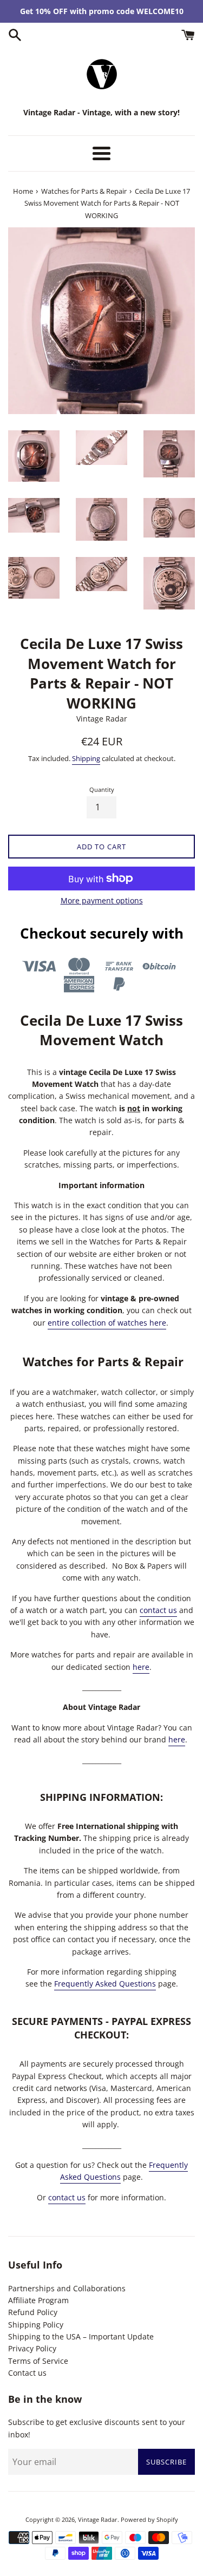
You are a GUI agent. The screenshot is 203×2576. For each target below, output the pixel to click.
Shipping (86, 758)
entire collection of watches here (107, 1323)
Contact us (27, 2373)
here (141, 1667)
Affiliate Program (38, 2300)
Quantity (102, 789)
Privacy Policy (32, 2348)
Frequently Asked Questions (105, 1984)
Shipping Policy (36, 2325)
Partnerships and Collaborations (67, 2288)
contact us (158, 1610)
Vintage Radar (98, 2519)
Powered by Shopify (149, 2519)
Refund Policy (33, 2312)
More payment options (102, 900)
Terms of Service (38, 2361)
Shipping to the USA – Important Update (81, 2336)
